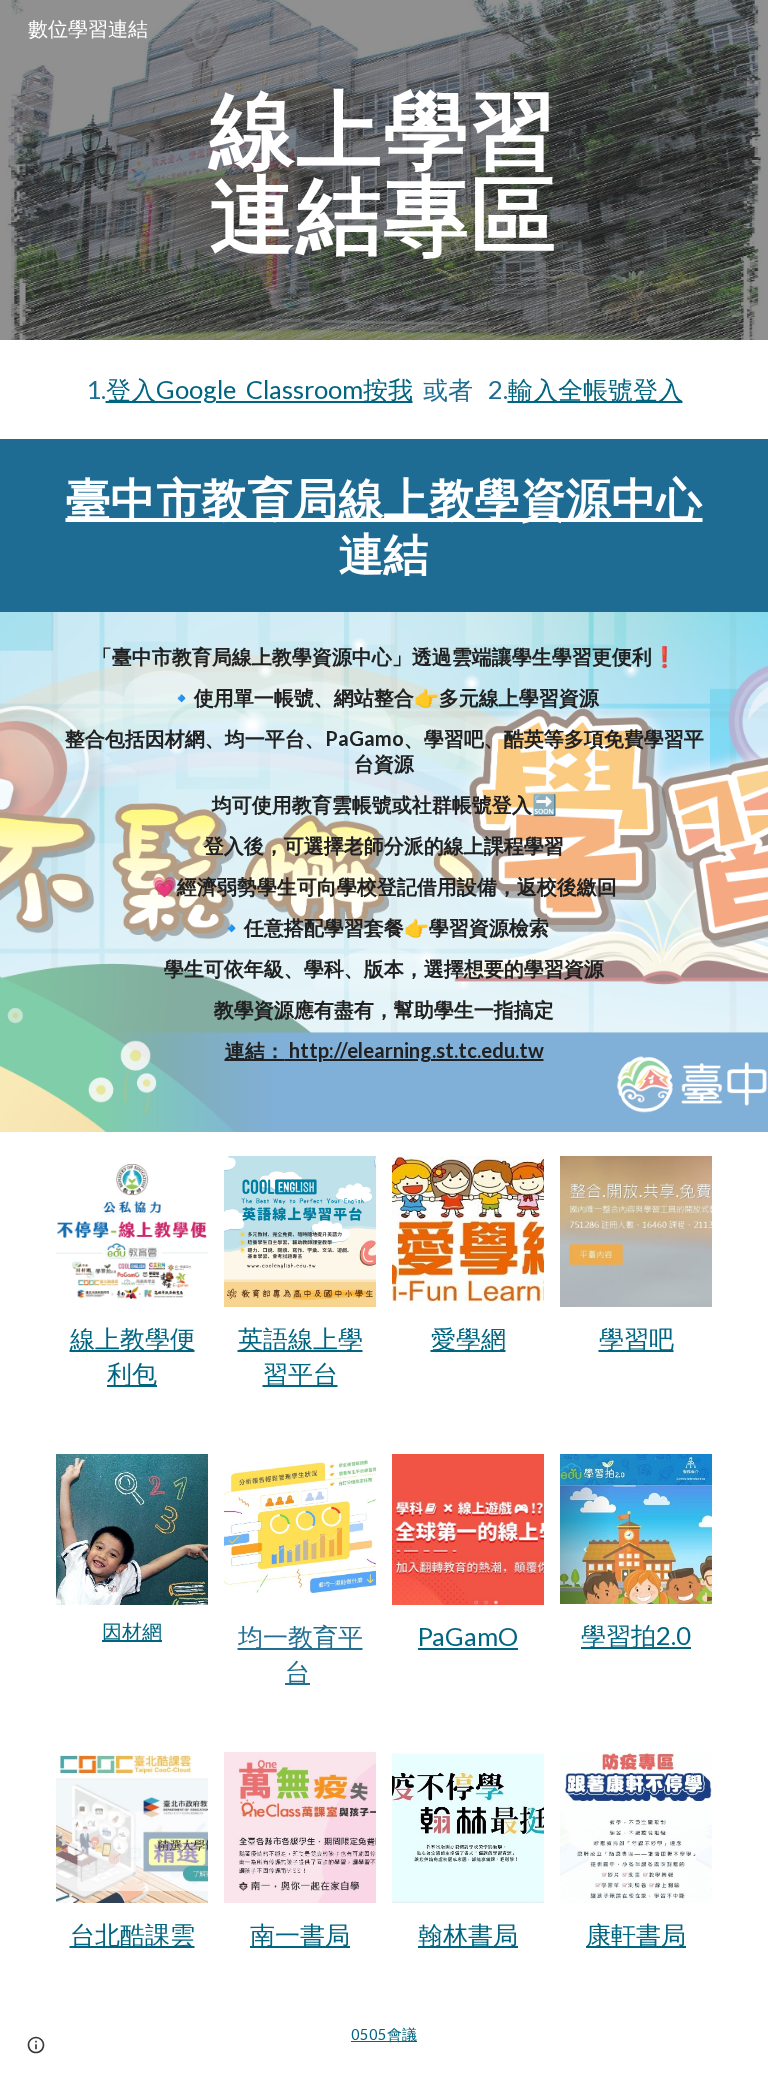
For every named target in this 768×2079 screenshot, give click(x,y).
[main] (383, 170)
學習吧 (636, 1338)
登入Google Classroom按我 (259, 389)
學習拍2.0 (636, 1635)
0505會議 (384, 2034)
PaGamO (468, 1636)
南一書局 (300, 1934)
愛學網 (468, 1338)
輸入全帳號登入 (595, 389)
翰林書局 (468, 1934)
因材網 (132, 1631)
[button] (36, 2045)
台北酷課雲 (132, 1934)
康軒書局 (636, 1934)
